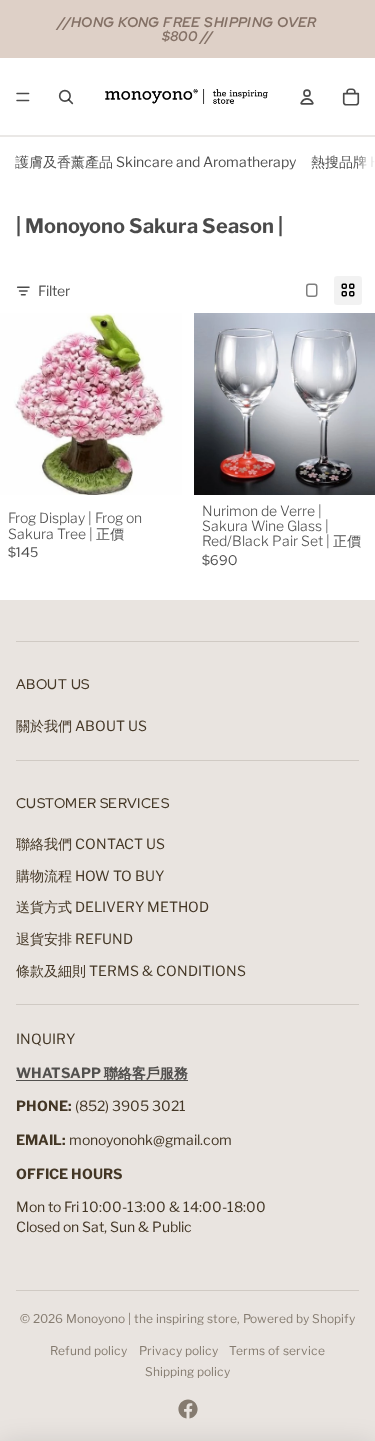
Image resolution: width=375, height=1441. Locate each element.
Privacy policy (178, 1350)
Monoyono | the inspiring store (151, 1318)
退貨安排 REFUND (74, 938)
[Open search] (66, 97)
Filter (54, 290)
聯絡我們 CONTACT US (90, 843)
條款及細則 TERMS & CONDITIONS (131, 970)
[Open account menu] (307, 97)
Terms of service (277, 1350)
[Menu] (23, 97)
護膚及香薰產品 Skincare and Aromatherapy (155, 161)
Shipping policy (187, 1371)
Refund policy (88, 1350)
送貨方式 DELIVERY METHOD (112, 906)
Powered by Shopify (299, 1318)
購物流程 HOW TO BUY (90, 875)
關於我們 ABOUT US (81, 725)
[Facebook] (188, 1409)
